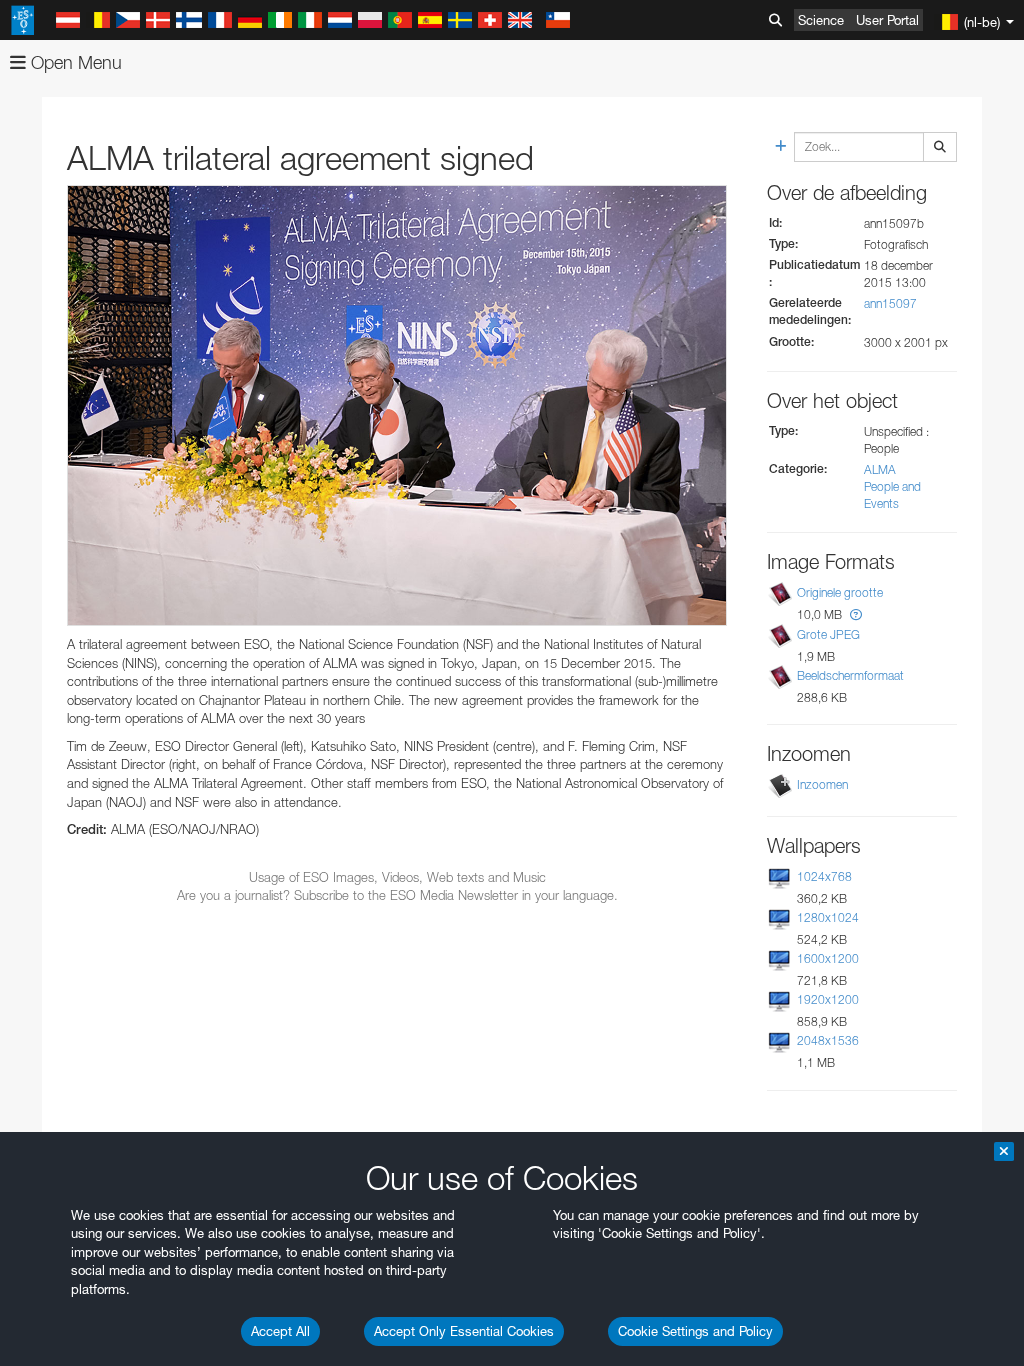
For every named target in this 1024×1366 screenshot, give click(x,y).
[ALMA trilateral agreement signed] (397, 405)
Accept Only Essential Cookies (464, 1331)
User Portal (887, 20)
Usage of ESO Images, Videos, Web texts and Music (397, 877)
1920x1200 (828, 999)
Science (821, 20)
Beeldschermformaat (850, 675)
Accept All (280, 1331)
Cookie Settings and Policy (695, 1331)
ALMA (880, 469)
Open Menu (74, 62)
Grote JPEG (828, 634)
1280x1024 (828, 917)
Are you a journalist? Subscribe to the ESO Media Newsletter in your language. (397, 895)
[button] (856, 614)
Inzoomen (822, 784)
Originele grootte (840, 592)
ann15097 (890, 303)
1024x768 (824, 876)
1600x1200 (828, 958)
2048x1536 (828, 1040)
